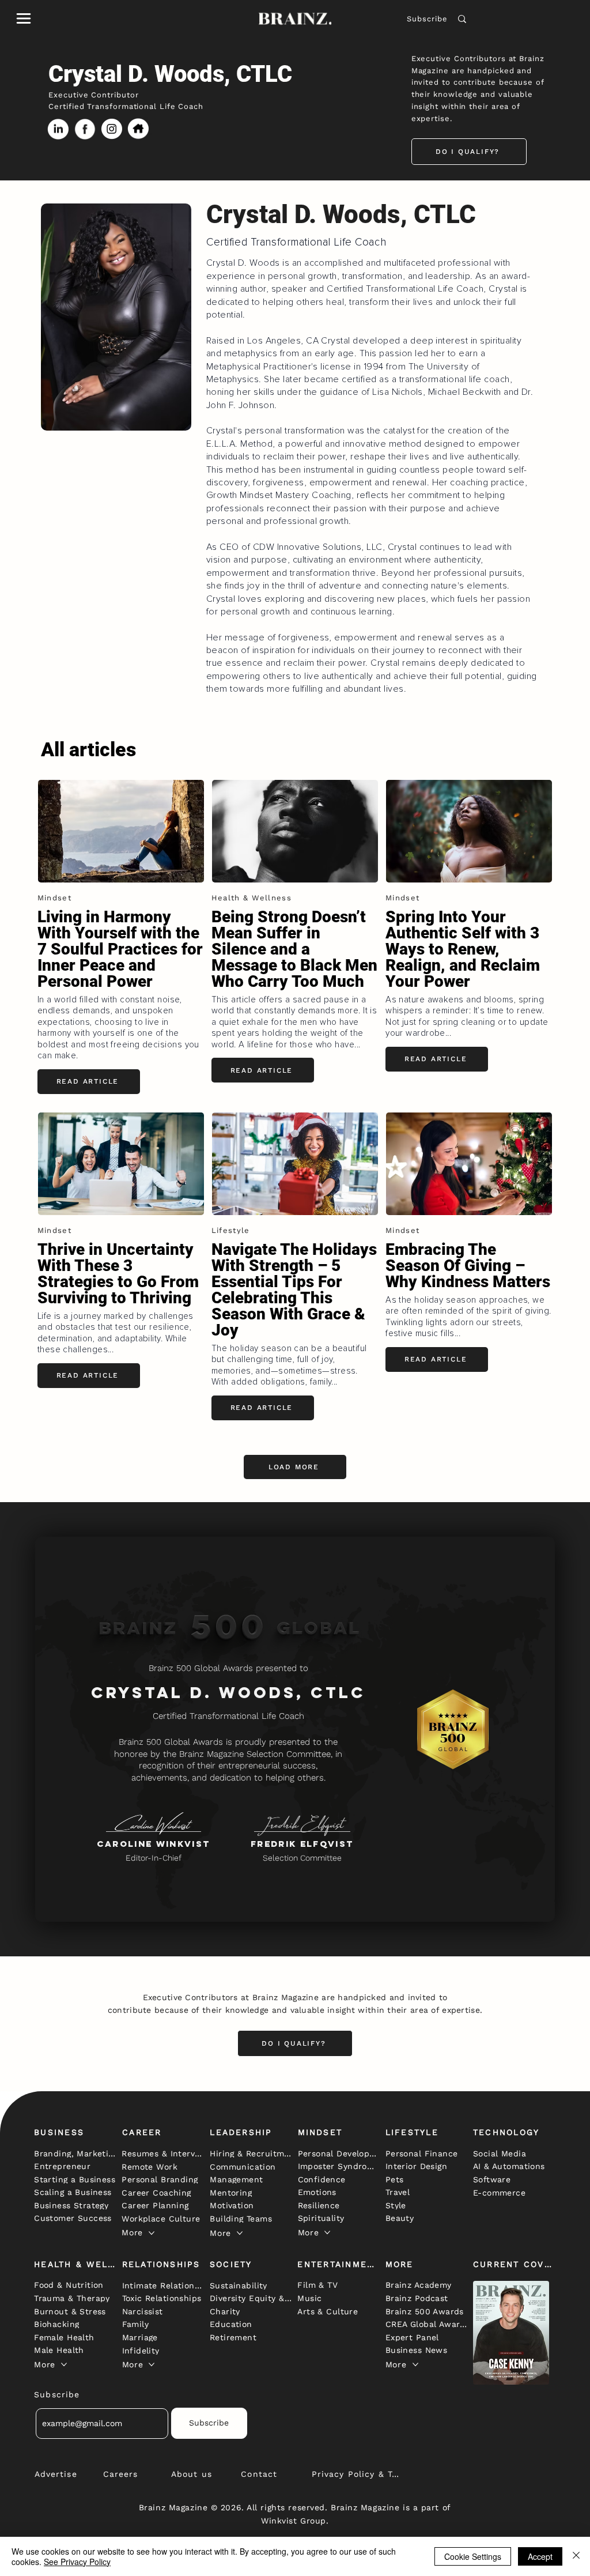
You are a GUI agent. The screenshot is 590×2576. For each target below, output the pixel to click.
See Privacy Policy (77, 2562)
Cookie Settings (473, 2556)
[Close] (576, 2556)
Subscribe (427, 19)
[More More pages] (152, 2233)
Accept (540, 2556)
